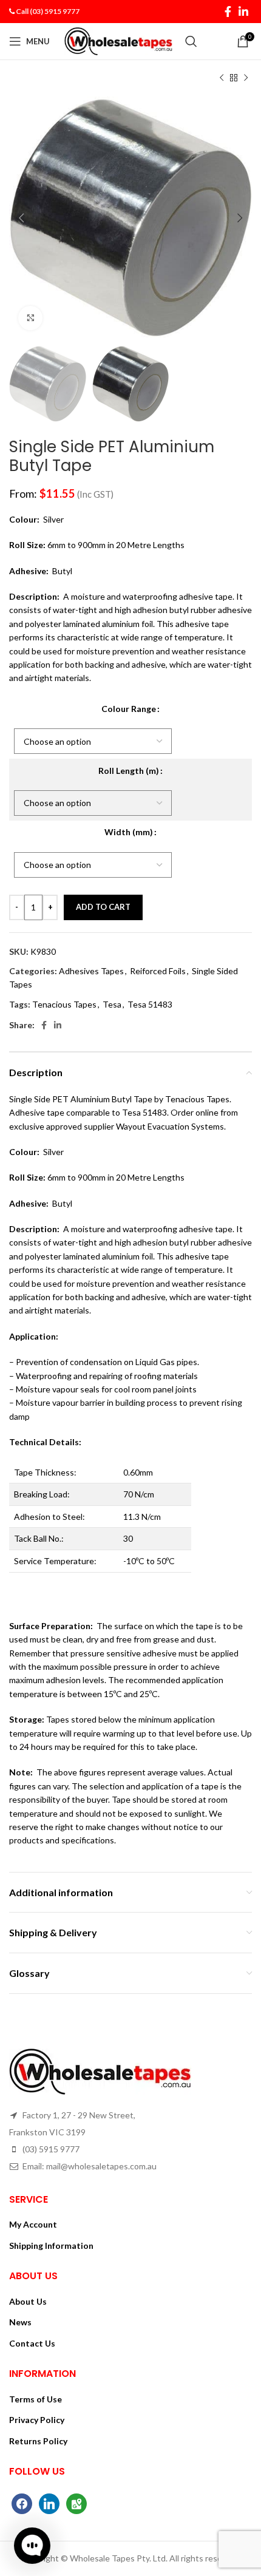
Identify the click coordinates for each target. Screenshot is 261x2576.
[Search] (191, 41)
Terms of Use (36, 2399)
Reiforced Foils (158, 971)
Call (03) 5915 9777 (48, 11)
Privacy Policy (37, 2420)
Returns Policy (38, 2441)
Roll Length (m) (129, 771)
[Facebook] (22, 2502)
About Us (28, 2301)
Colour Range (129, 709)
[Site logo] (119, 40)
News (20, 2322)
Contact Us (32, 2343)
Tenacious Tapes (64, 1004)
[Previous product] (222, 78)
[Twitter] (49, 2502)
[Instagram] (76, 2502)
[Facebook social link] (228, 12)
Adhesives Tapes (91, 971)
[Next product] (246, 78)
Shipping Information (51, 2246)
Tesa (112, 1004)
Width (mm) (129, 832)
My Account (33, 2224)
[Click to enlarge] (30, 318)
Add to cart (103, 907)
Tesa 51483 (150, 1004)
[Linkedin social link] (243, 12)
